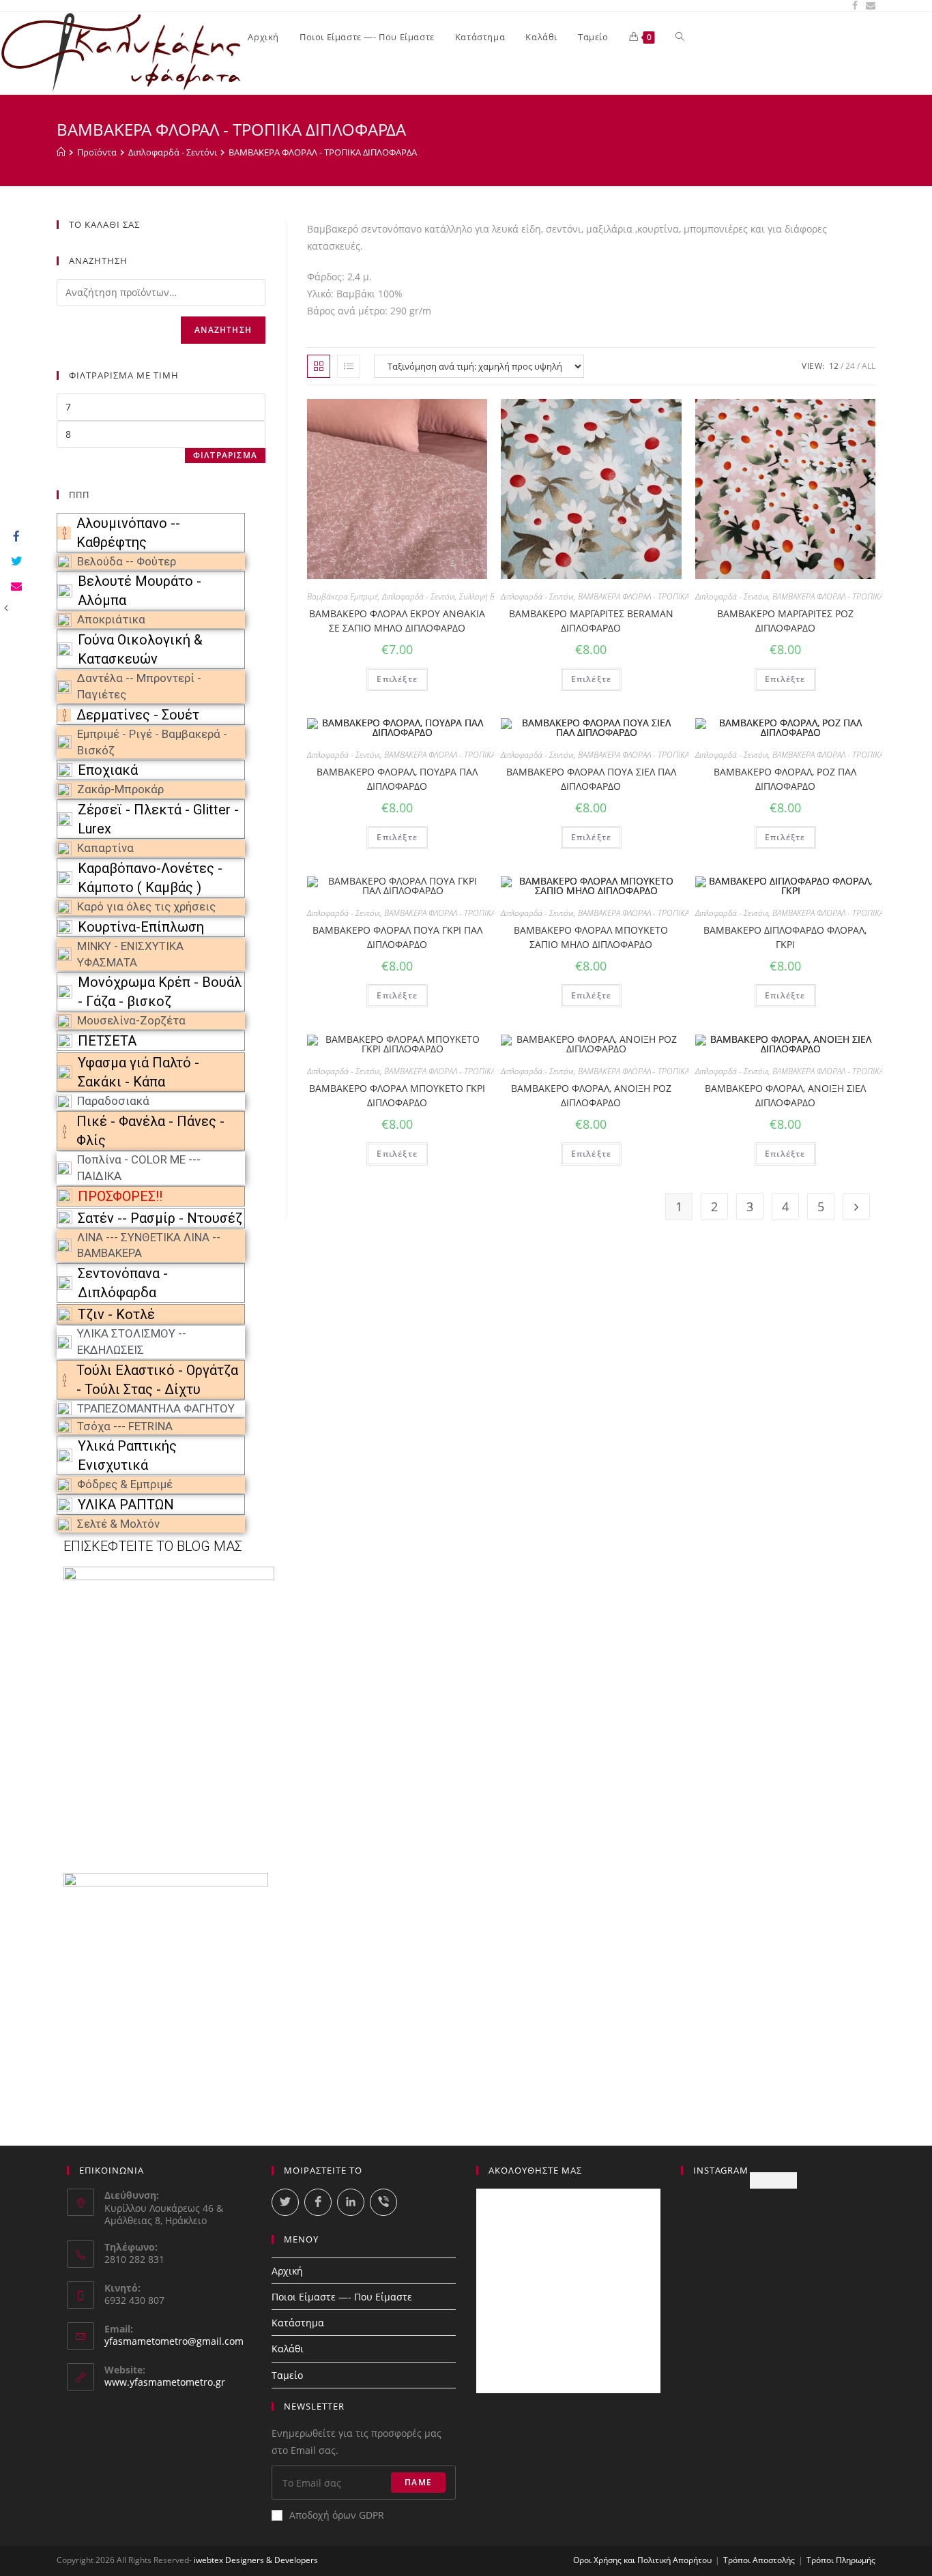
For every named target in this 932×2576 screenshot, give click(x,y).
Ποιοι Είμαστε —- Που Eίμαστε (342, 2297)
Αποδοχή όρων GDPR (337, 2515)
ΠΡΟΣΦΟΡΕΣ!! (120, 1196)
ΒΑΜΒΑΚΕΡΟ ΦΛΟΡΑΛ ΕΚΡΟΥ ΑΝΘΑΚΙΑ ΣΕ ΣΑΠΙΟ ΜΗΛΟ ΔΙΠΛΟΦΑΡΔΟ (397, 621)
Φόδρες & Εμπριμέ (125, 1484)
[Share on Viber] (383, 2202)
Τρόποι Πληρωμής (841, 2560)
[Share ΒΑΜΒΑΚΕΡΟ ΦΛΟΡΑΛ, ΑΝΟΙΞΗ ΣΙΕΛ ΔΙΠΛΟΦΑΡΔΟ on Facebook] (15, 537)
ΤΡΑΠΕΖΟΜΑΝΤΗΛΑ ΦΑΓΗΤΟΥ (156, 1408)
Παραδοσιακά (113, 1101)
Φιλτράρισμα (225, 455)
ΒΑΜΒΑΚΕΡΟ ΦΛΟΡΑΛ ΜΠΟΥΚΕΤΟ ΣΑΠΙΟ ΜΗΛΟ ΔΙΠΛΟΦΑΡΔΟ (591, 937)
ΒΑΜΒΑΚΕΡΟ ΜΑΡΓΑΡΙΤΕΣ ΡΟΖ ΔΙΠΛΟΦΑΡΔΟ (785, 621)
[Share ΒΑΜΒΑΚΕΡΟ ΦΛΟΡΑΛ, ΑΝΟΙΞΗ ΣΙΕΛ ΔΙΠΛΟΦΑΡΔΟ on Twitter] (15, 562)
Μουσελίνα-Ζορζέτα (131, 1020)
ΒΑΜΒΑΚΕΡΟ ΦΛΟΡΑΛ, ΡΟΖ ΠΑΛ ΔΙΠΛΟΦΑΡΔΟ (785, 779)
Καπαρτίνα (105, 848)
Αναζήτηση (223, 330)
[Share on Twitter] (285, 2202)
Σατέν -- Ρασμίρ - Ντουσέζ (160, 1218)
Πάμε (418, 2482)
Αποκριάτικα (111, 619)
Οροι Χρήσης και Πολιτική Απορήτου (642, 2560)
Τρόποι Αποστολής (759, 2560)
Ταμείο (287, 2375)
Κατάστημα (298, 2323)
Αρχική (287, 2271)
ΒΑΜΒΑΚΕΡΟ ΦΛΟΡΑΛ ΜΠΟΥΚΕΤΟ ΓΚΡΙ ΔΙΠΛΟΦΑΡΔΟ (397, 1095)
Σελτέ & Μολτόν (118, 1524)
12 (834, 366)
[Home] (61, 152)
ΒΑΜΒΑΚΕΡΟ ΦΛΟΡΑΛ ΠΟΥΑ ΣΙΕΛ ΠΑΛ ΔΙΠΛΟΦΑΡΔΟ (591, 779)
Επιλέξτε (397, 679)
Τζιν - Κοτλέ (116, 1314)
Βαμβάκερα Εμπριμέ (343, 596)
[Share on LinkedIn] (351, 2202)
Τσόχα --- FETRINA (125, 1426)
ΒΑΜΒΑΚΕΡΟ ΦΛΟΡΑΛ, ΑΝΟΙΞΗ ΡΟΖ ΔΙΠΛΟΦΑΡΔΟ (591, 1095)
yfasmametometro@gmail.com (174, 2341)
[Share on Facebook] (318, 2202)
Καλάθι (288, 2349)
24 (850, 366)
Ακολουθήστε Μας (535, 2170)
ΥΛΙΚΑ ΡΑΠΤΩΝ (126, 1505)
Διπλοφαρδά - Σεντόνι (419, 596)
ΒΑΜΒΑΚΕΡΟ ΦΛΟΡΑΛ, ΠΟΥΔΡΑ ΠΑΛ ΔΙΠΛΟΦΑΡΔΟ (397, 779)
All (869, 366)
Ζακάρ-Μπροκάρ (120, 789)
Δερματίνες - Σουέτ (138, 715)
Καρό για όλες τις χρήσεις (146, 906)
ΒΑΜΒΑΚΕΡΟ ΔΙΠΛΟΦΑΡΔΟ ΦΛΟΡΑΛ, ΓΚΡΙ (785, 937)
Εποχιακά (108, 770)
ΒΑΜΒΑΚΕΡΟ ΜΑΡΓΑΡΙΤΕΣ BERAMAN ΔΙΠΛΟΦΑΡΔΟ (591, 621)
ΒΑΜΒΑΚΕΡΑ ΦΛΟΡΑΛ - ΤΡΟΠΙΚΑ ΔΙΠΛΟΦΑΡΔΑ (657, 596)
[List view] (349, 366)
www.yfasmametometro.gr (165, 2382)
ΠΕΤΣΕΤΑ (107, 1041)
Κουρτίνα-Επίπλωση (141, 927)
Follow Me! (773, 2180)
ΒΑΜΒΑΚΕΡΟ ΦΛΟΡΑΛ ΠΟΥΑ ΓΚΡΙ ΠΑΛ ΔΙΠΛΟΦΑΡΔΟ (397, 937)
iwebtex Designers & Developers (256, 2560)
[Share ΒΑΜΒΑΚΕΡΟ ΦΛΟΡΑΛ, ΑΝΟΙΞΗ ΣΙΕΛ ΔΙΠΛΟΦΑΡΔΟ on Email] (15, 587)
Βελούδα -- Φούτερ (127, 561)
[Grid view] (319, 366)
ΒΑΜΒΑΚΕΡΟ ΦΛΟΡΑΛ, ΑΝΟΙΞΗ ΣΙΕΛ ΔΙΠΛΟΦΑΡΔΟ (785, 1095)
